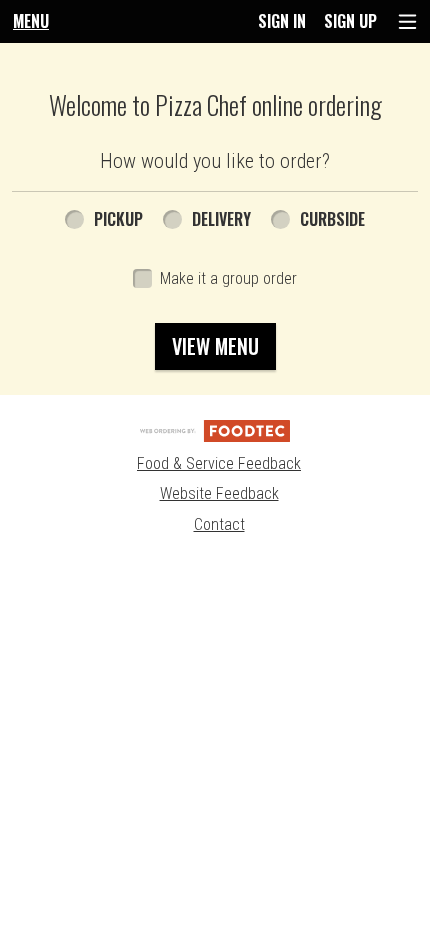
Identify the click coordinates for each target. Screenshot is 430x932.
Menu (31, 21)
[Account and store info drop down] (407, 21)
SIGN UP (350, 21)
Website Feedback (219, 493)
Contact (219, 524)
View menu (215, 346)
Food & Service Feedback (219, 463)
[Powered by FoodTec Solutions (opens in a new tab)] (215, 430)
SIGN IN (282, 21)
